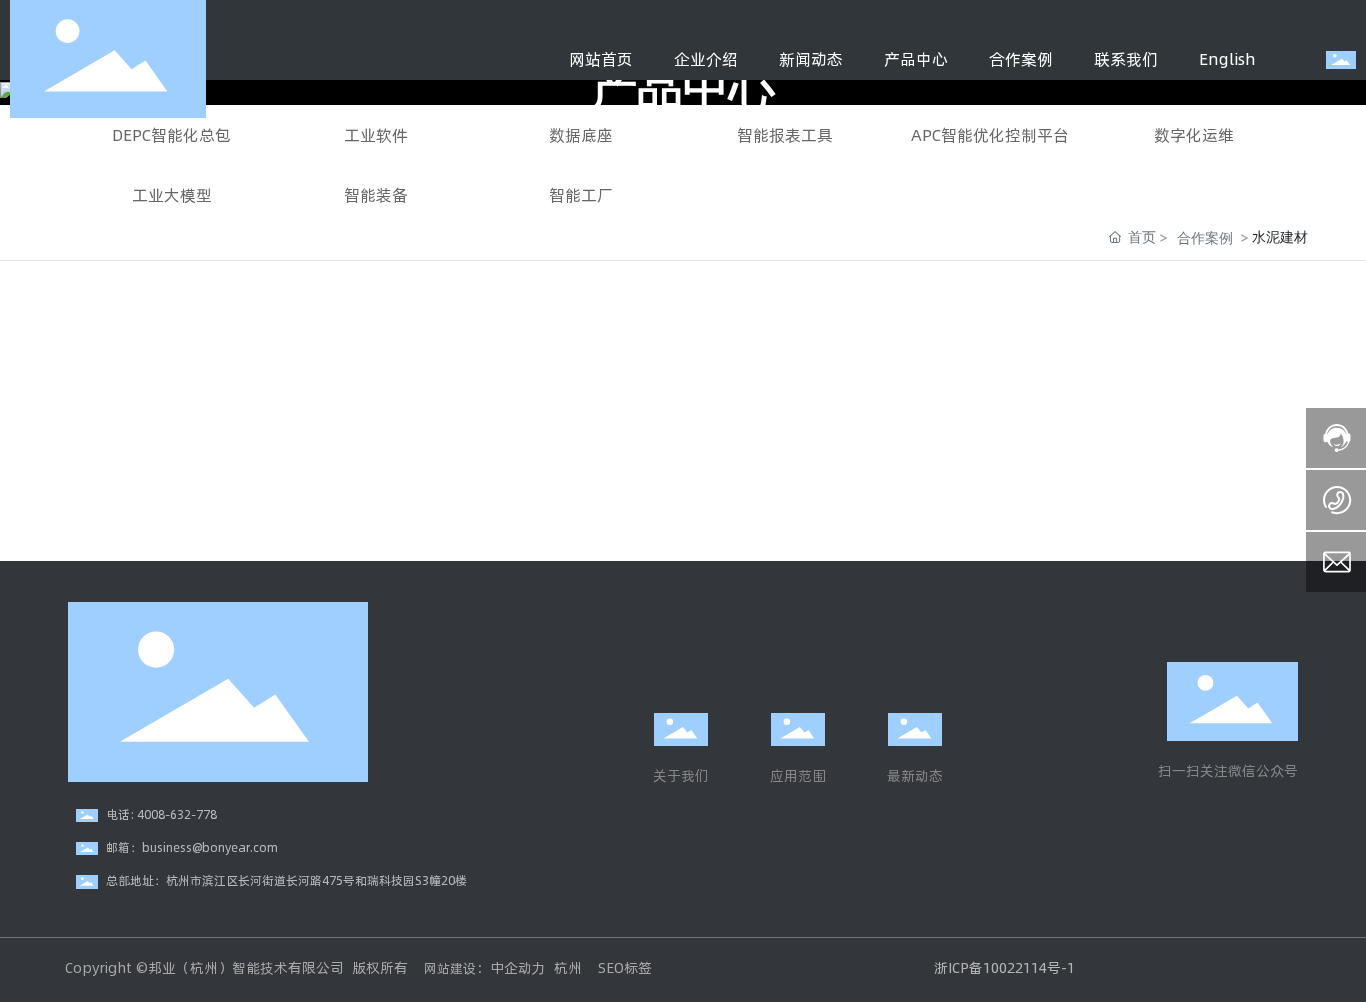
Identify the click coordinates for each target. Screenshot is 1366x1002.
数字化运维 (1194, 134)
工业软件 (376, 134)
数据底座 (581, 134)
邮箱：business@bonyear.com (192, 847)
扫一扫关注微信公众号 (1228, 770)
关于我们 (681, 775)
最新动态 (915, 775)
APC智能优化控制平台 (990, 134)
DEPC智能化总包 (171, 134)
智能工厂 (581, 194)
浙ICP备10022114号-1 (1004, 967)
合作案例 (1205, 237)
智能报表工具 (785, 134)
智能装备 (376, 194)
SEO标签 (623, 967)
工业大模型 (172, 194)
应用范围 (798, 775)
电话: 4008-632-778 (161, 814)
